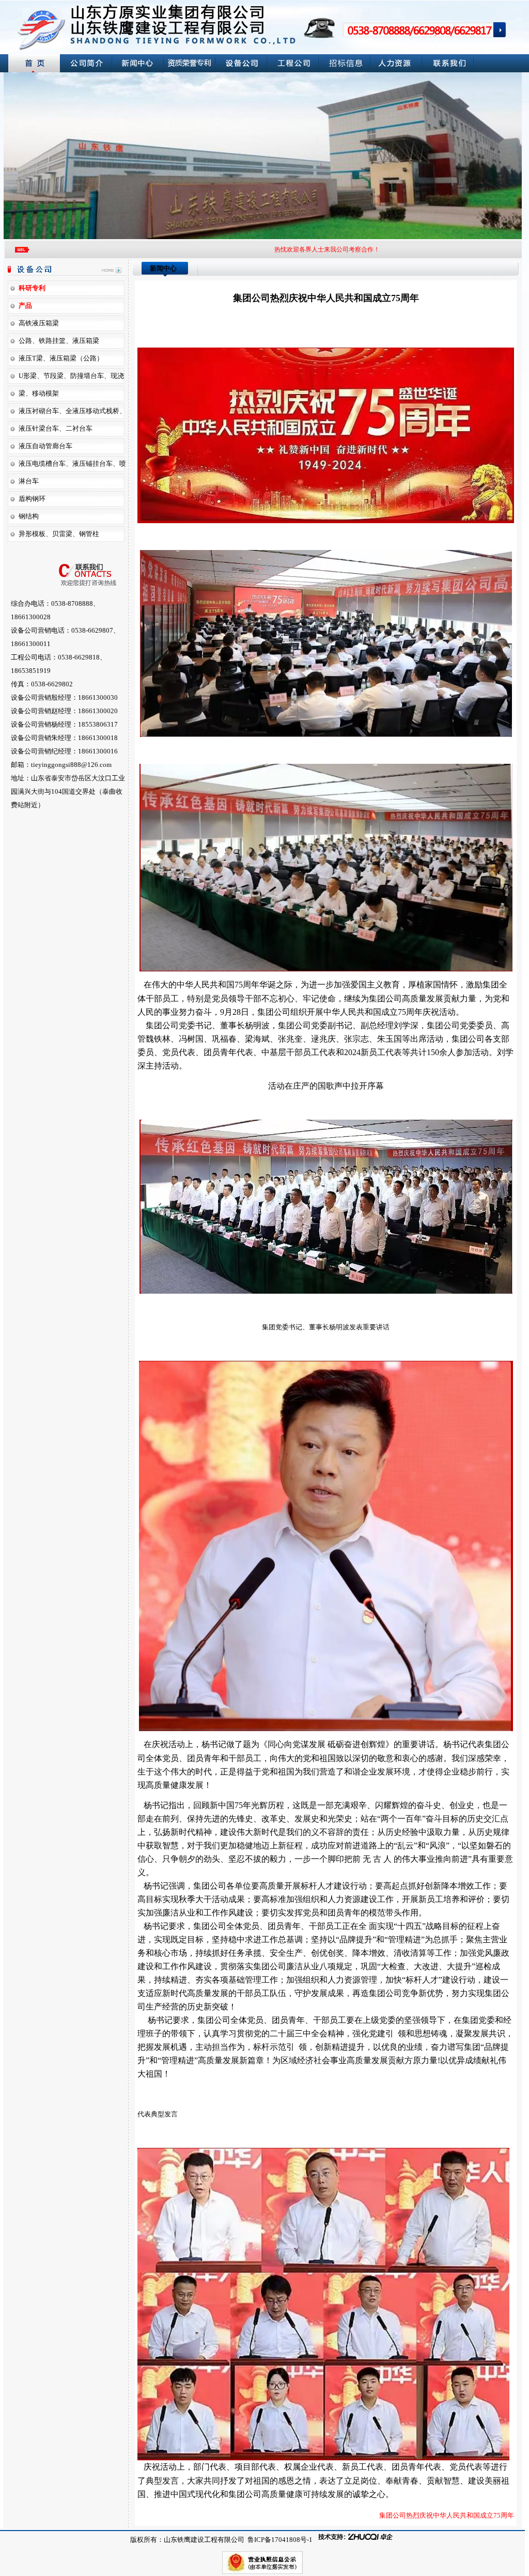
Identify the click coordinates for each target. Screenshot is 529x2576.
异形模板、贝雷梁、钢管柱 (59, 534)
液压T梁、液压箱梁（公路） (61, 358)
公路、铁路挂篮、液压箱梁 (59, 341)
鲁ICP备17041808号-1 (279, 2540)
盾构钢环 (32, 499)
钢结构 (29, 516)
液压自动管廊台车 (45, 446)
